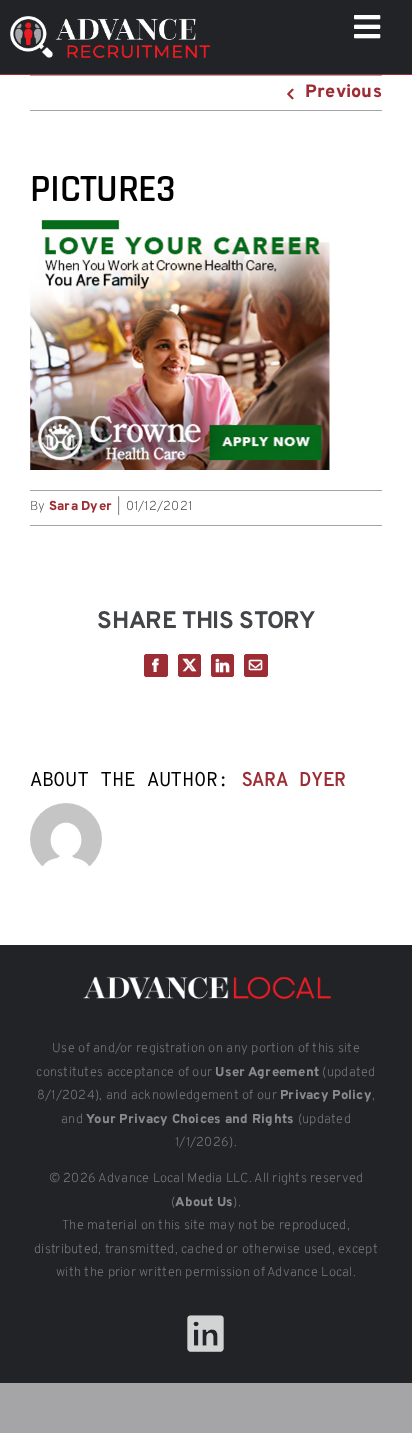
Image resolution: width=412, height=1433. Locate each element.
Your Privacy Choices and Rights (190, 1120)
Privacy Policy (326, 1096)
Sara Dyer (80, 507)
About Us (204, 1203)
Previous (343, 92)
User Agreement (267, 1073)
